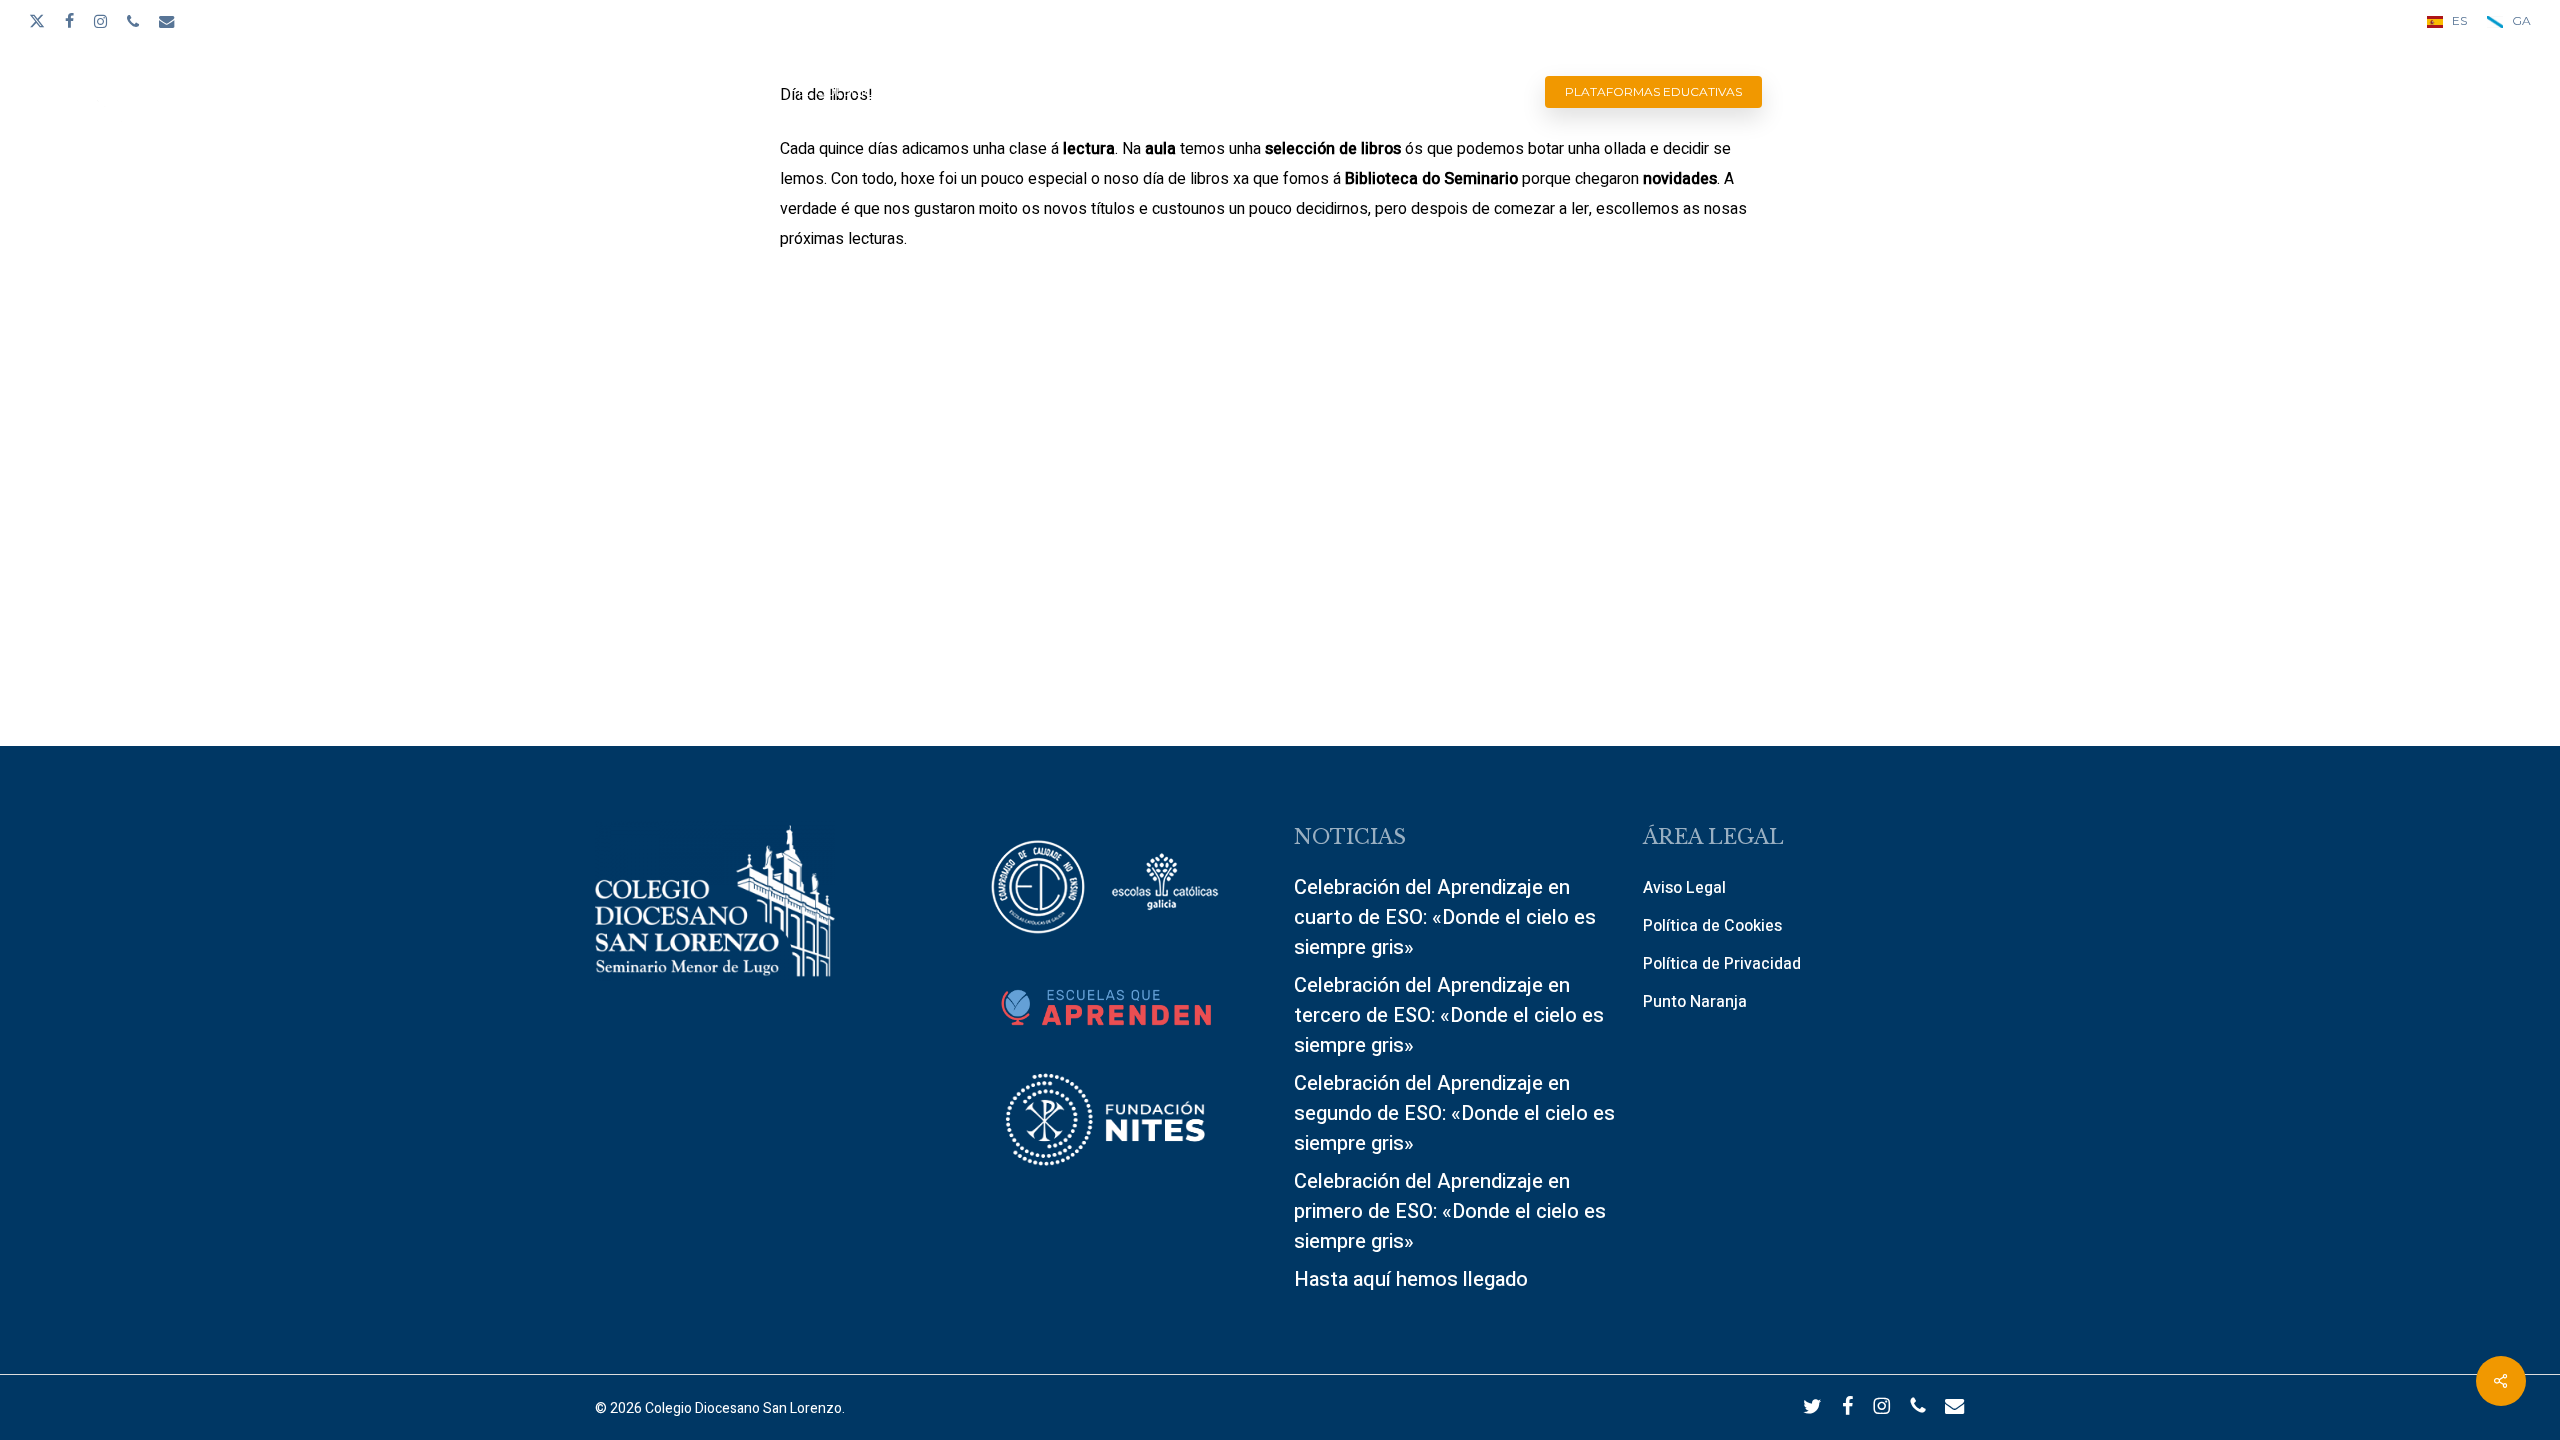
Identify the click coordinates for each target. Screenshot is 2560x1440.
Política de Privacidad (1722, 964)
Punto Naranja (1695, 1002)
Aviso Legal (1684, 888)
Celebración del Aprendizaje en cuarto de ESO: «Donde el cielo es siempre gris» (1445, 917)
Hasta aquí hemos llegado (1411, 1279)
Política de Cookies (1712, 926)
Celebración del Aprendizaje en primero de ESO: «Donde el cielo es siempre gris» (1450, 1211)
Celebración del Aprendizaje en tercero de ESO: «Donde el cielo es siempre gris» (1449, 1015)
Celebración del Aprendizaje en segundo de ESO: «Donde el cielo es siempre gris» (1454, 1113)
